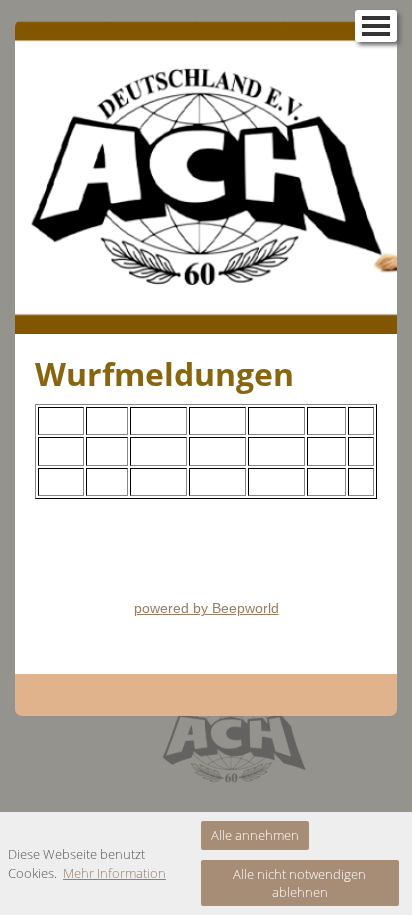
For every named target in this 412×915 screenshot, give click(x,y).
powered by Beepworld (206, 608)
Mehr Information (114, 873)
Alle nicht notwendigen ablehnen (299, 883)
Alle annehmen (255, 835)
